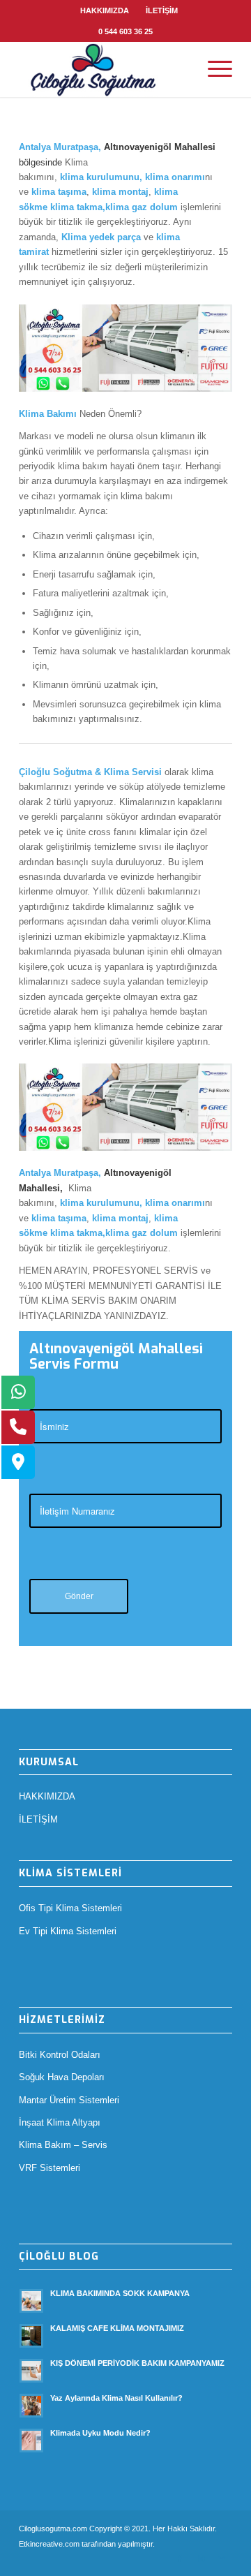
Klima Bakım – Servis (63, 2145)
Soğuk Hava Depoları (62, 2077)
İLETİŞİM (162, 10)
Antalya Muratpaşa (59, 147)
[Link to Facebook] (180, 2559)
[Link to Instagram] (201, 2559)
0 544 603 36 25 (125, 31)
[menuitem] (105, 10)
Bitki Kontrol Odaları (60, 2055)
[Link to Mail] (222, 2559)
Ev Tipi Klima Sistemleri (68, 1931)
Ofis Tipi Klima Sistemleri (70, 1908)
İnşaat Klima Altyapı (60, 2122)
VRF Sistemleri (50, 2168)
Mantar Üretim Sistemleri (69, 2100)
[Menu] (213, 69)
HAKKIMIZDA (105, 10)
